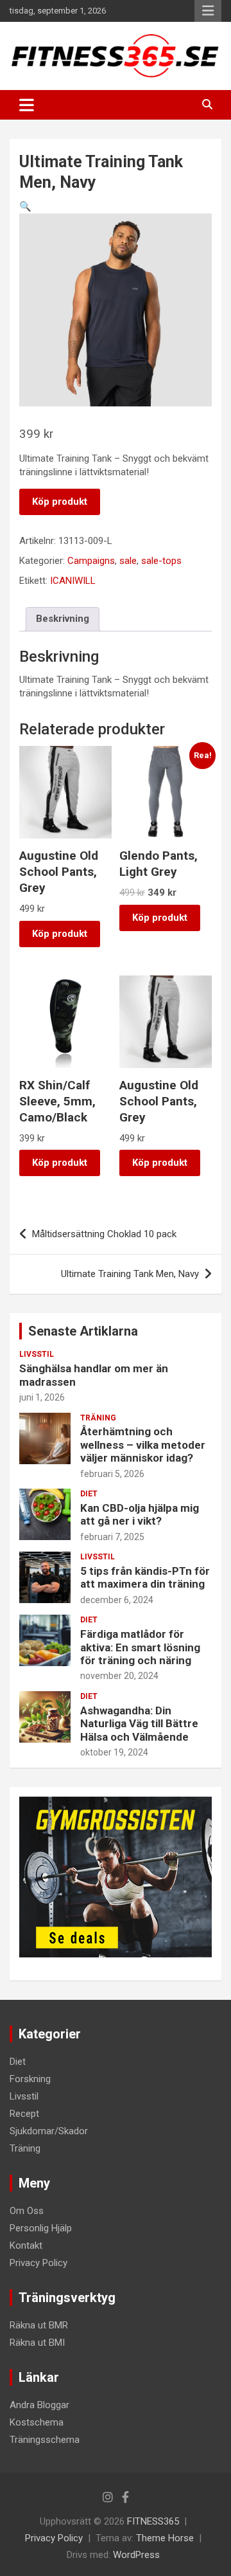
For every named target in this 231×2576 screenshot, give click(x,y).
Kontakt (26, 2245)
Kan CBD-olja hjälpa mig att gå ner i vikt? (140, 1514)
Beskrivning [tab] (63, 619)
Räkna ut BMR (39, 2325)
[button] (25, 206)
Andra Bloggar (39, 2405)
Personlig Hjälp (41, 2228)
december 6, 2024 (117, 1600)
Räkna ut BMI (37, 2343)
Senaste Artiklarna (83, 1331)
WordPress (136, 2555)
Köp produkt (60, 502)
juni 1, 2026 (42, 1397)
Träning (98, 1418)
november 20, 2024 (119, 1676)
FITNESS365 (153, 2521)
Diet (89, 1494)
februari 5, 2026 (112, 1474)
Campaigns (91, 561)
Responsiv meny (208, 11)
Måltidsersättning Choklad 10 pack (104, 1234)
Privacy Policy (38, 2263)
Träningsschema (45, 2440)
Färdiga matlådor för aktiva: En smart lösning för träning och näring (140, 1647)
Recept (24, 2114)
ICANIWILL (73, 581)
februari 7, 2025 (112, 1537)
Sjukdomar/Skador (49, 2131)
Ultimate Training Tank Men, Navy (130, 1274)
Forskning (30, 2079)
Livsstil (37, 1354)
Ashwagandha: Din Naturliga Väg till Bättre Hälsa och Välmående (139, 1724)
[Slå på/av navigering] (27, 105)
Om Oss (27, 2211)
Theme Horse (165, 2538)
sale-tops (161, 561)
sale (128, 561)
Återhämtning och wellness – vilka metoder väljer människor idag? (143, 1445)
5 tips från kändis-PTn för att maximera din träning (145, 1577)
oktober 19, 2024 (114, 1752)
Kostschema (37, 2422)
